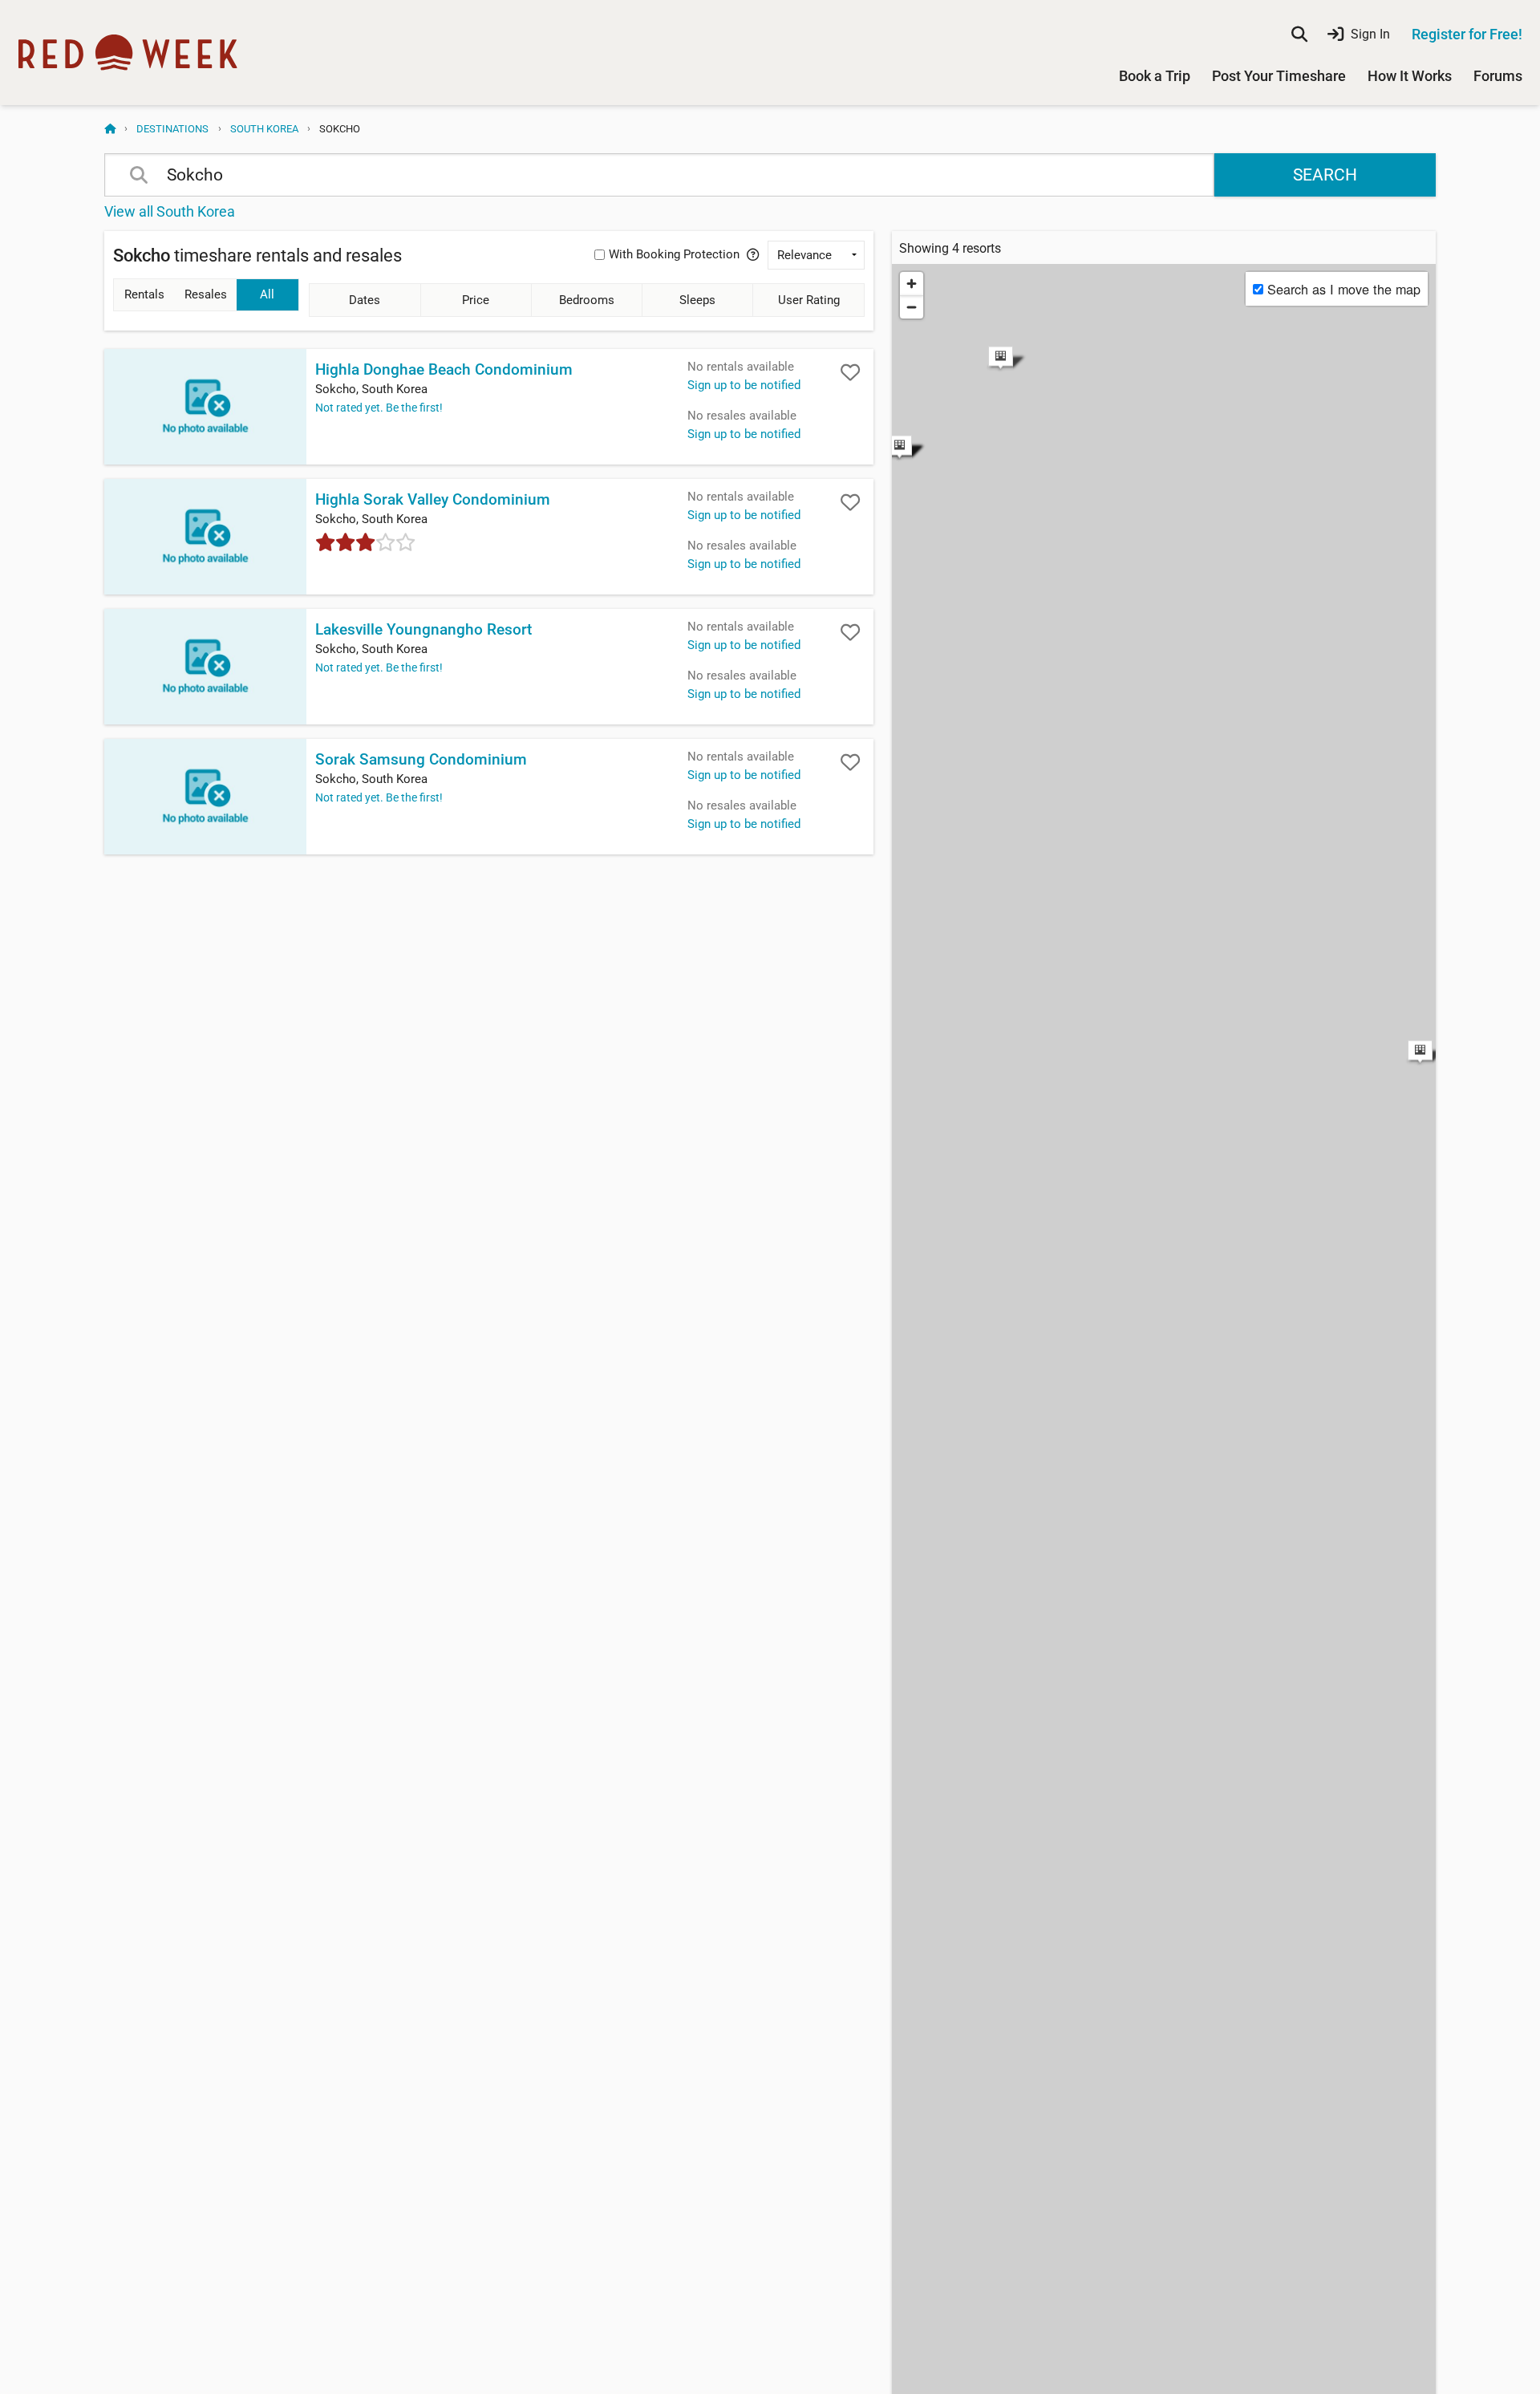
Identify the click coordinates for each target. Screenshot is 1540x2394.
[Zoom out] (912, 307)
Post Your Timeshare (1279, 76)
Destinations (172, 129)
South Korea (264, 129)
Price (476, 300)
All (267, 294)
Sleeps (697, 300)
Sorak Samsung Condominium (421, 760)
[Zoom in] (912, 284)
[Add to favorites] (850, 372)
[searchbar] (1299, 34)
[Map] (1164, 679)
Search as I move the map (1344, 289)
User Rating (809, 300)
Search (1325, 175)
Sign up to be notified (744, 385)
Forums (1498, 76)
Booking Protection (674, 254)
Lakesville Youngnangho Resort (423, 630)
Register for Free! (1467, 34)
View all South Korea (170, 211)
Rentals (144, 294)
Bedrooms (587, 300)
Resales (206, 294)
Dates (365, 300)
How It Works (1410, 76)
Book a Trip (1155, 76)
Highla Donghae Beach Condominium (444, 370)
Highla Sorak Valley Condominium (433, 500)
